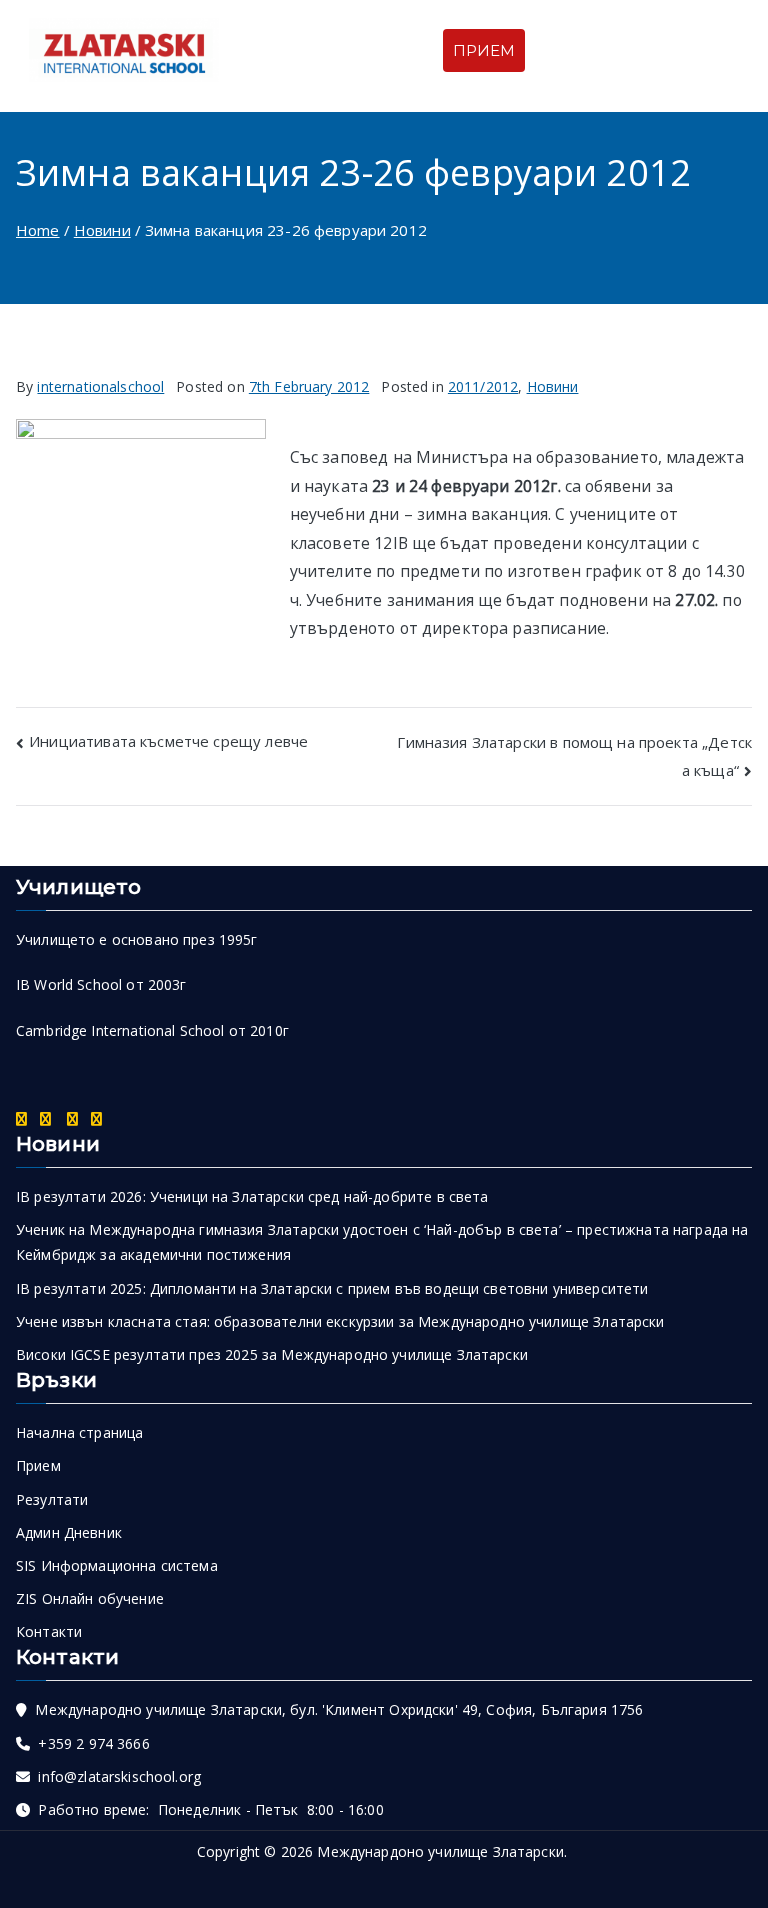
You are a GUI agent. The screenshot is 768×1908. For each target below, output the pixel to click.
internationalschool (100, 386)
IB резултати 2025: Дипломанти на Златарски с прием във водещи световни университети (332, 1288)
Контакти (49, 1631)
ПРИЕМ (484, 50)
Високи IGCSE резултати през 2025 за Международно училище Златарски (272, 1354)
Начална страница (79, 1432)
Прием (38, 1465)
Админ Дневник (69, 1532)
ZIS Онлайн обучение (90, 1598)
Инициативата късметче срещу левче (168, 741)
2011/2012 (483, 386)
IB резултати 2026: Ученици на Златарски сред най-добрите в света (252, 1196)
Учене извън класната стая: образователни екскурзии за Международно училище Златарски (340, 1321)
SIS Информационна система (117, 1565)
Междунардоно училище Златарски (440, 1851)
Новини (553, 386)
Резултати (52, 1499)
